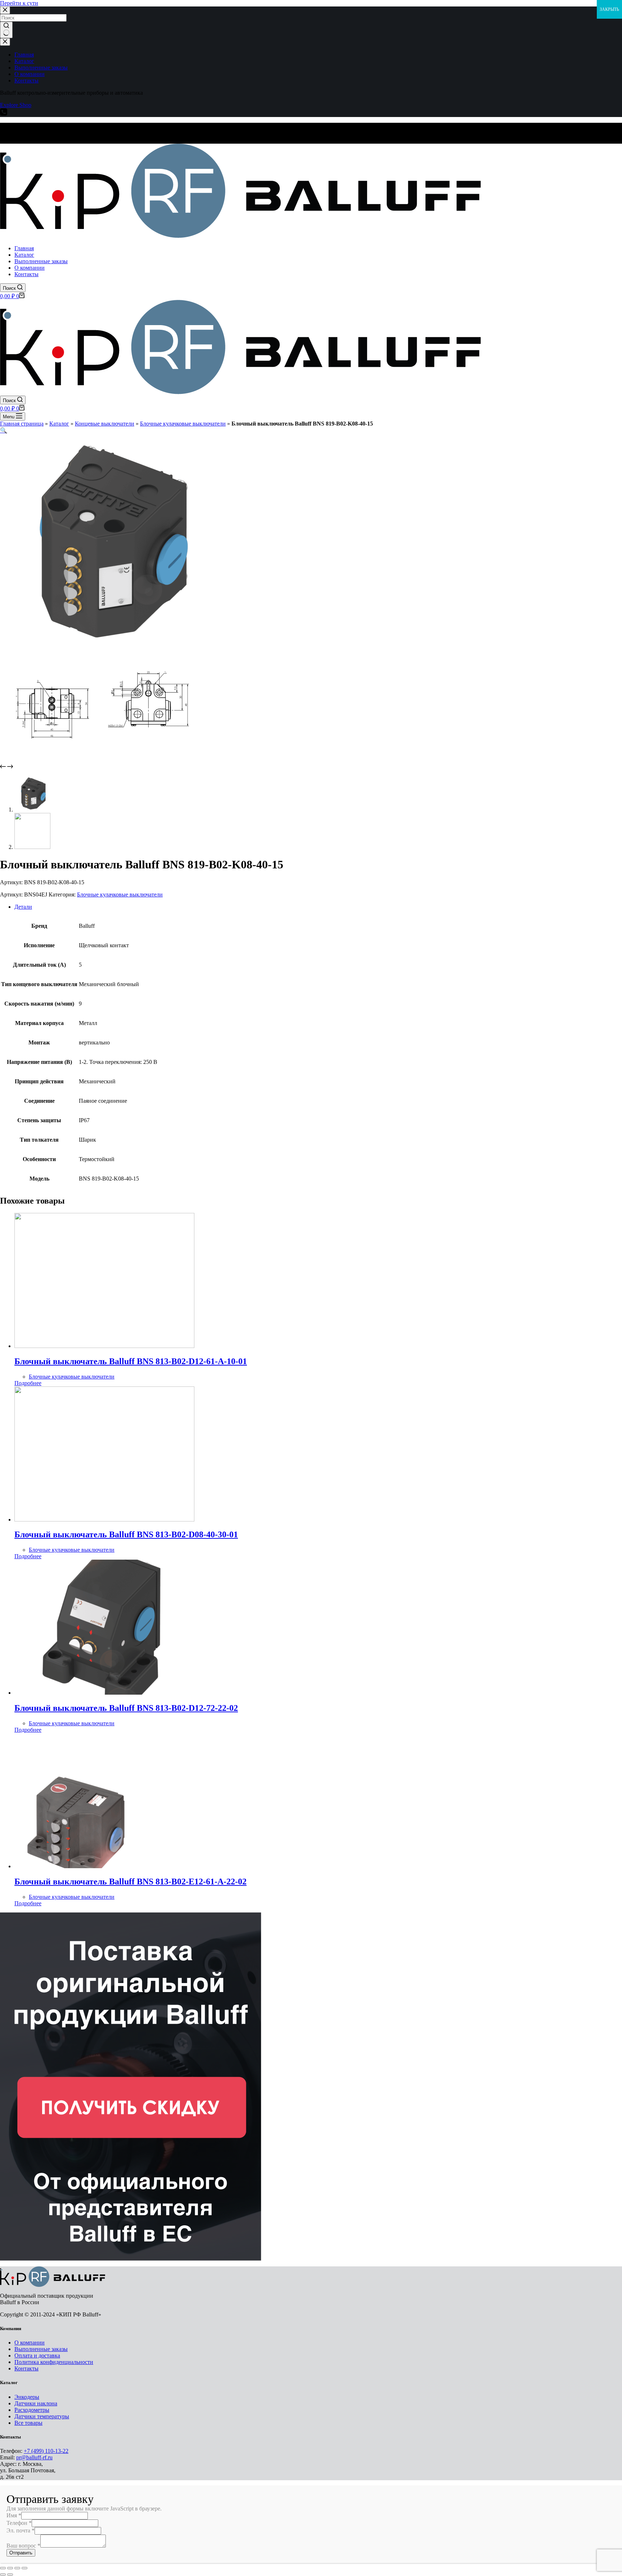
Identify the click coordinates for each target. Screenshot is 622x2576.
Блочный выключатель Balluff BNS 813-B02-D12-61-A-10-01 (131, 1361)
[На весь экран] (17, 2568)
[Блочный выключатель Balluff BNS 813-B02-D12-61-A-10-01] (104, 1346)
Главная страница (22, 424)
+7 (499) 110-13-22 (46, 2451)
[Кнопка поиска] (6, 30)
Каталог (59, 424)
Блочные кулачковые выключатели (183, 424)
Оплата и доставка (37, 2355)
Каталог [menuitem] (24, 61)
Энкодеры (27, 2397)
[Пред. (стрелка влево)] (3, 2575)
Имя (14, 2515)
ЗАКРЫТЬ (609, 9)
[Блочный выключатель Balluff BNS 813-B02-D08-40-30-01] (104, 1519)
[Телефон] (4, 114)
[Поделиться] (10, 2568)
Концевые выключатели (105, 424)
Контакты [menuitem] (26, 80)
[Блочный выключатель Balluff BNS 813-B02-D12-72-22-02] (104, 1693)
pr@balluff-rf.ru (34, 2457)
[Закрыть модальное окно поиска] (5, 10)
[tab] (318, 907)
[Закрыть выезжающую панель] (5, 42)
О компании (30, 2343)
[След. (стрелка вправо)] (10, 2575)
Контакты (26, 2368)
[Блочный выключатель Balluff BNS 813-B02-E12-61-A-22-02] (104, 1866)
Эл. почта (21, 2530)
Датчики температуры (42, 2416)
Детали (23, 907)
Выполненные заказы (41, 2349)
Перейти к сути (19, 3)
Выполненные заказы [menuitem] (41, 68)
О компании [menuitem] (30, 74)
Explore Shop (16, 105)
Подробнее (28, 1383)
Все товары (28, 2423)
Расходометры (32, 2410)
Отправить (21, 2553)
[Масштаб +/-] (24, 2568)
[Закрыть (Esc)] (3, 2568)
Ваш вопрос (23, 2546)
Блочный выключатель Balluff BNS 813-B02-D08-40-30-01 (126, 1534)
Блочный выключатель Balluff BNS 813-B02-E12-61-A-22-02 (130, 1882)
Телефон (19, 2523)
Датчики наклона (36, 2403)
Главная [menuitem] (24, 55)
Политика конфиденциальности (54, 2362)
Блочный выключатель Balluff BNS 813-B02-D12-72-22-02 (126, 1708)
